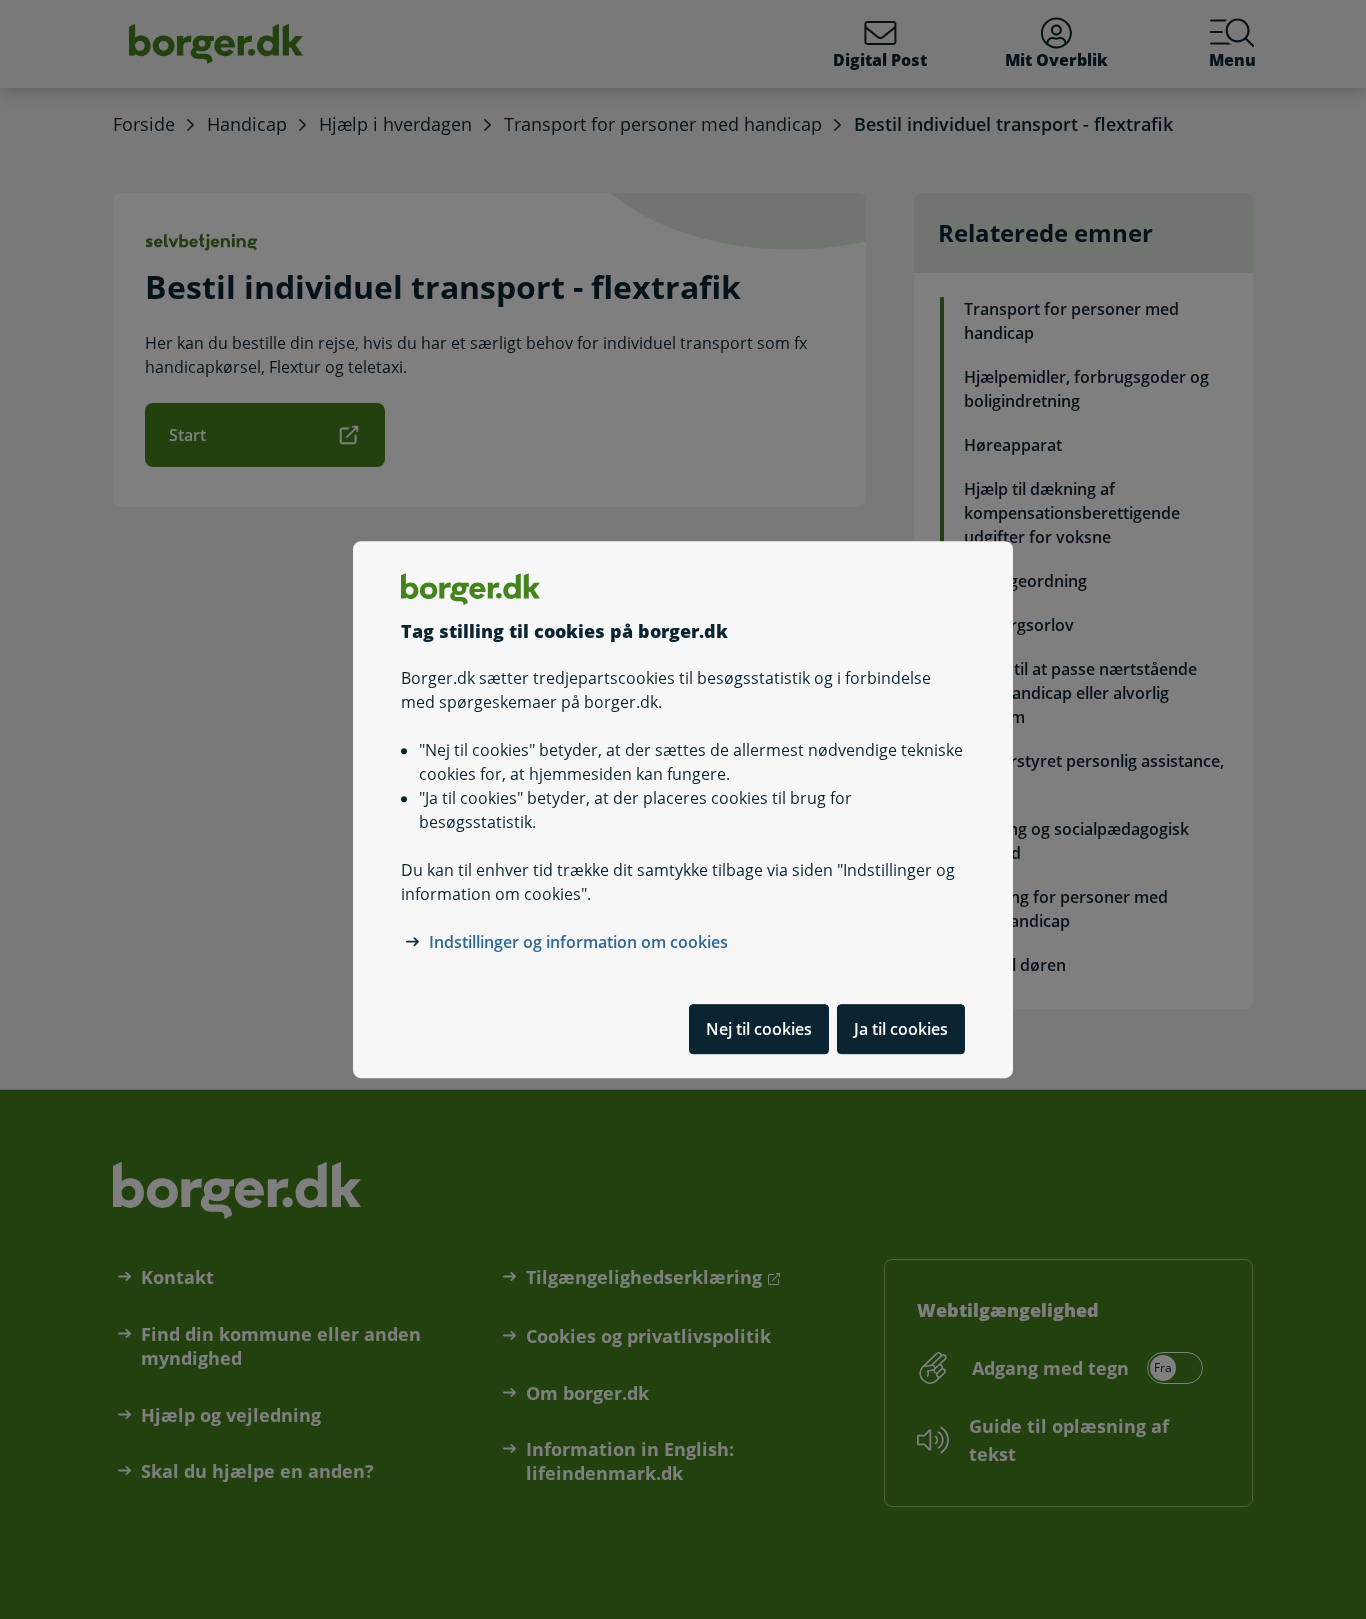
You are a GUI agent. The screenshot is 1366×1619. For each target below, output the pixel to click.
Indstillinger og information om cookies (578, 942)
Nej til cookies (759, 1029)
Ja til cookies (901, 1029)
